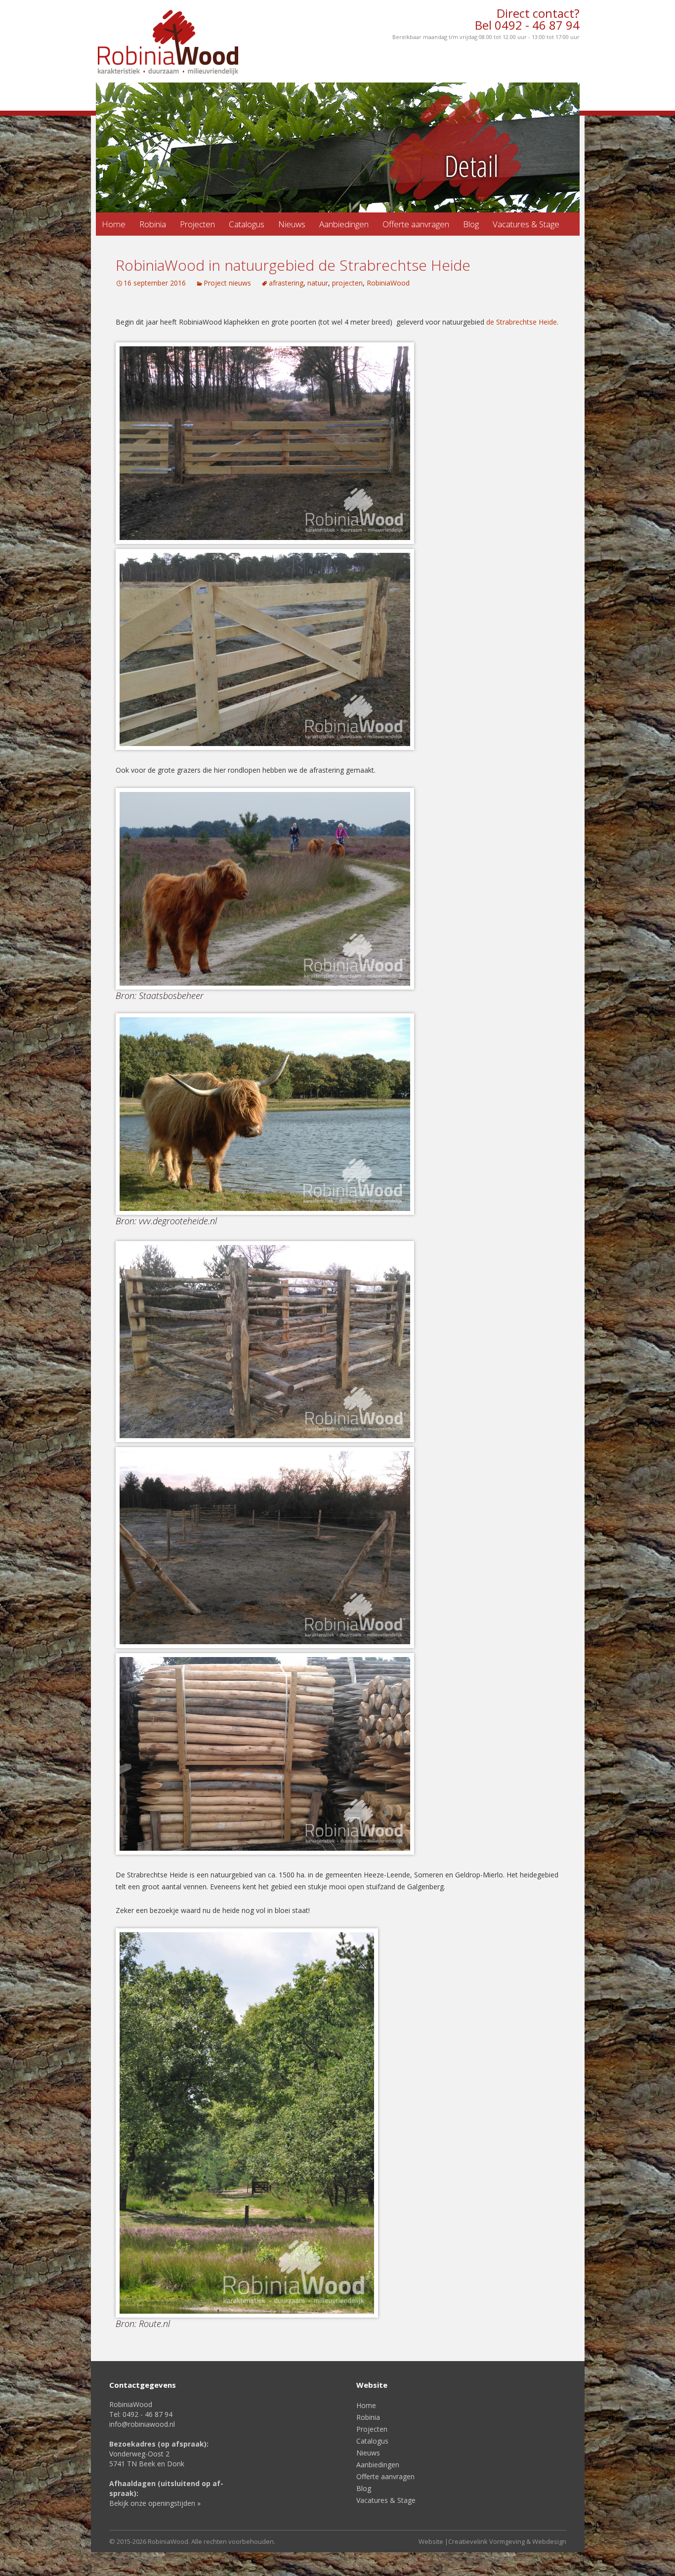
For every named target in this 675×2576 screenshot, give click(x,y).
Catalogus (247, 224)
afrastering (286, 283)
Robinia (153, 224)
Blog (471, 224)
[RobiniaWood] (168, 43)
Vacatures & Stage (526, 224)
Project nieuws (227, 283)
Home (114, 224)
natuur (318, 283)
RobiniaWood (388, 283)
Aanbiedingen (344, 224)
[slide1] (338, 147)
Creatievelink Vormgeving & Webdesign (507, 2541)
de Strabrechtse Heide (522, 322)
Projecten (197, 224)
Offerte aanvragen (416, 224)
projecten (347, 283)
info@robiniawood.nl (142, 2424)
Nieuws (292, 224)
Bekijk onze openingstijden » (155, 2503)
